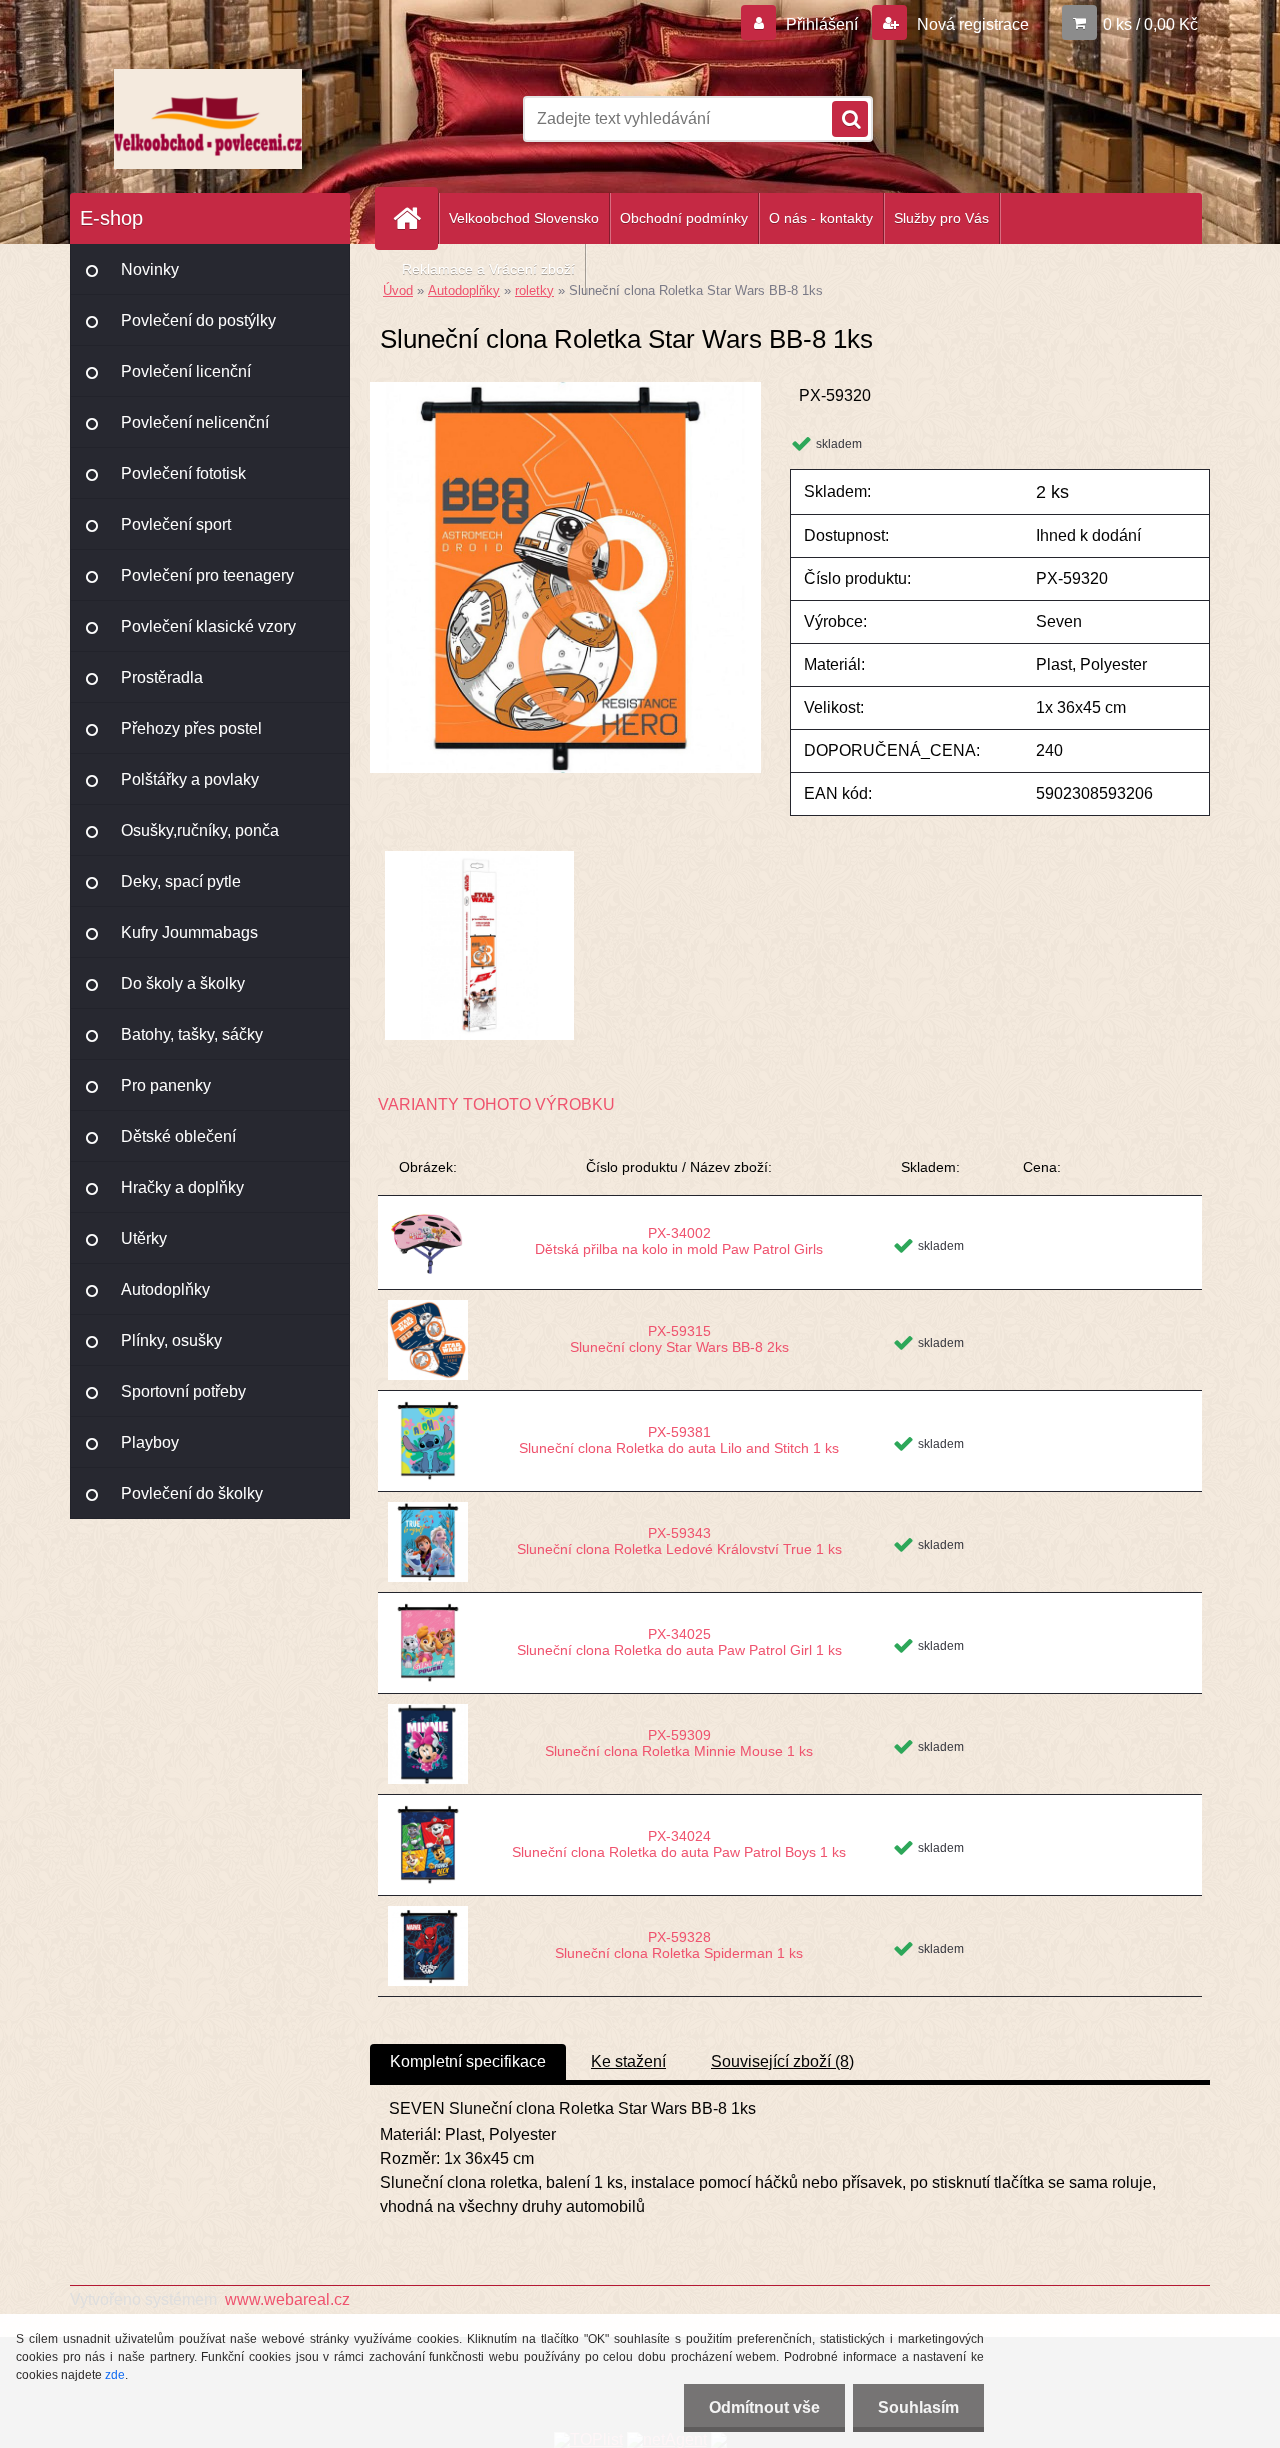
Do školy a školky (183, 983)
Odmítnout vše (764, 2407)
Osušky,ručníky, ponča (200, 830)
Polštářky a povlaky (190, 779)
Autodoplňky (165, 1289)
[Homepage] (415, 218)
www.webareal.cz (287, 2299)
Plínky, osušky (171, 1340)
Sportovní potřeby (183, 1391)
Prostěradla (162, 677)
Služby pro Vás (941, 218)
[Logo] (207, 119)
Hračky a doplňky (182, 1187)
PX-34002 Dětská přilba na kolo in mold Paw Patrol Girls (679, 1241)
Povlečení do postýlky (198, 320)
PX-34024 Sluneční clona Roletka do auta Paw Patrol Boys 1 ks (679, 1844)
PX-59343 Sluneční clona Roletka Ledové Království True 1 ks (679, 1541)
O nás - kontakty (821, 218)
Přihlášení (822, 24)
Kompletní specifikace (468, 2061)
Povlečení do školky (192, 1493)
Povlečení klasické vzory (208, 626)
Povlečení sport (176, 524)
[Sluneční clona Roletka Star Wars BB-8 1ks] (565, 389)
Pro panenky (166, 1085)
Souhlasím (918, 2407)
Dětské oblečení (178, 1136)
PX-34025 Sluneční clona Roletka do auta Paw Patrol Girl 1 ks (679, 1642)
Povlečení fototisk (183, 473)
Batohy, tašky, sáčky (192, 1034)
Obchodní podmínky (684, 218)
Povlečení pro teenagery (207, 575)
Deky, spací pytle (181, 881)
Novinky (150, 269)
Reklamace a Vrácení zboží (488, 269)
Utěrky (144, 1238)
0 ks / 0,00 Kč (1150, 24)
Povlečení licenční (186, 371)
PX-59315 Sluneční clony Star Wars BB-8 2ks (679, 1339)
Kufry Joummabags (189, 932)
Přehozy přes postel (191, 728)
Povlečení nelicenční (195, 422)
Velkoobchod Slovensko (524, 218)
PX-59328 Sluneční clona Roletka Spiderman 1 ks (679, 1945)
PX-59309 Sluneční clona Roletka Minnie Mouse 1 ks (679, 1743)
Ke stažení (628, 2061)
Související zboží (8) (782, 2061)
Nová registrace (971, 24)
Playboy (150, 1442)
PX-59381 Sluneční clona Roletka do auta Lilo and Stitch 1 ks (679, 1440)
